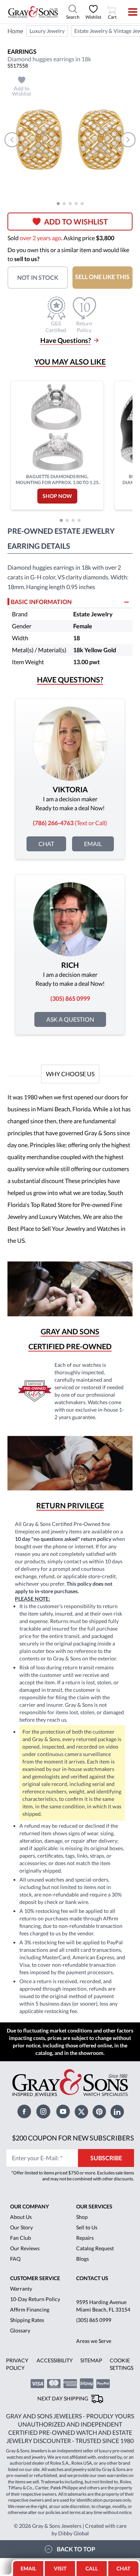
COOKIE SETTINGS (122, 2364)
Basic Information (41, 602)
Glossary (20, 2330)
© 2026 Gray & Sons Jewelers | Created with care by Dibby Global (70, 2529)
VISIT (60, 2568)
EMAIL (28, 2568)
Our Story (21, 2227)
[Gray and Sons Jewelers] (33, 12)
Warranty (21, 2289)
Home (15, 31)
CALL (92, 2568)
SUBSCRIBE (106, 2158)
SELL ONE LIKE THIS (102, 277)
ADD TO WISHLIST (76, 222)
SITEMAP (91, 2360)
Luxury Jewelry (47, 31)
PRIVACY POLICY (17, 2364)
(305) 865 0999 (94, 2320)
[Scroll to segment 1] (58, 204)
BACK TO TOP (76, 2549)
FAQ (15, 2259)
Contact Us (92, 2278)
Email (93, 844)
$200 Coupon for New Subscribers (73, 2138)
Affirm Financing (30, 2309)
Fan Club (21, 2238)
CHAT (124, 2566)
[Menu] (128, 12)
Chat (46, 844)
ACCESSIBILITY (55, 2360)
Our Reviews (25, 2248)
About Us (21, 2217)
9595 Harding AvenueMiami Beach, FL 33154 (103, 2306)
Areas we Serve (94, 2341)
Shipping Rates (27, 2320)
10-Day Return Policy (35, 2299)
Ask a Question (70, 1019)
